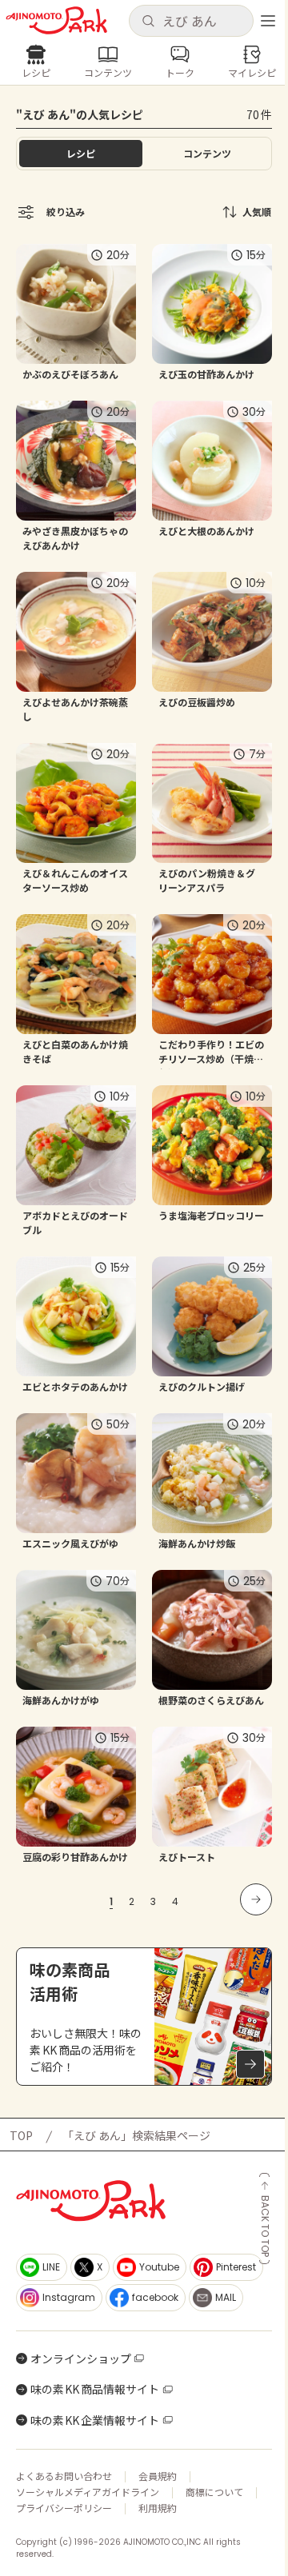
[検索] (148, 22)
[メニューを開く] (268, 21)
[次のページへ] (256, 1899)
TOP (21, 2135)
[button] (191, 21)
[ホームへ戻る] (56, 20)
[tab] (207, 154)
